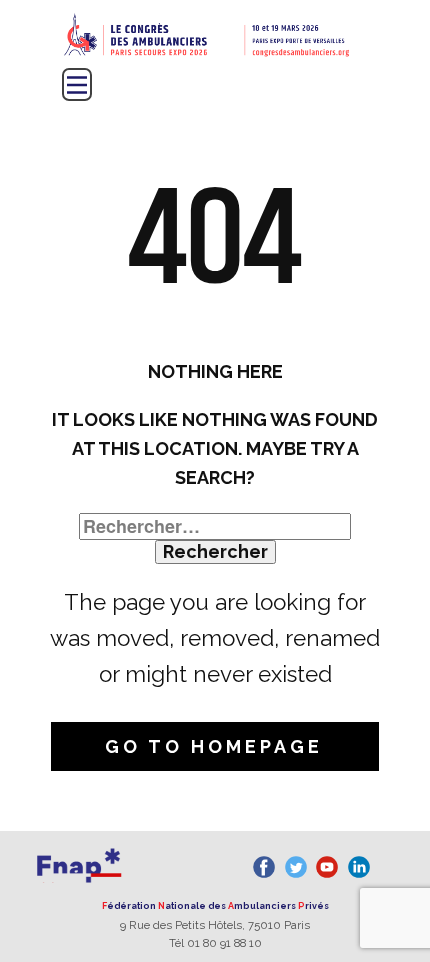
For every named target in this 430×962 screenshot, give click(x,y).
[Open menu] (77, 85)
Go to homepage (214, 746)
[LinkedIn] (359, 867)
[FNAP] (79, 863)
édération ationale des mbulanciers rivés (215, 906)
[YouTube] (327, 867)
